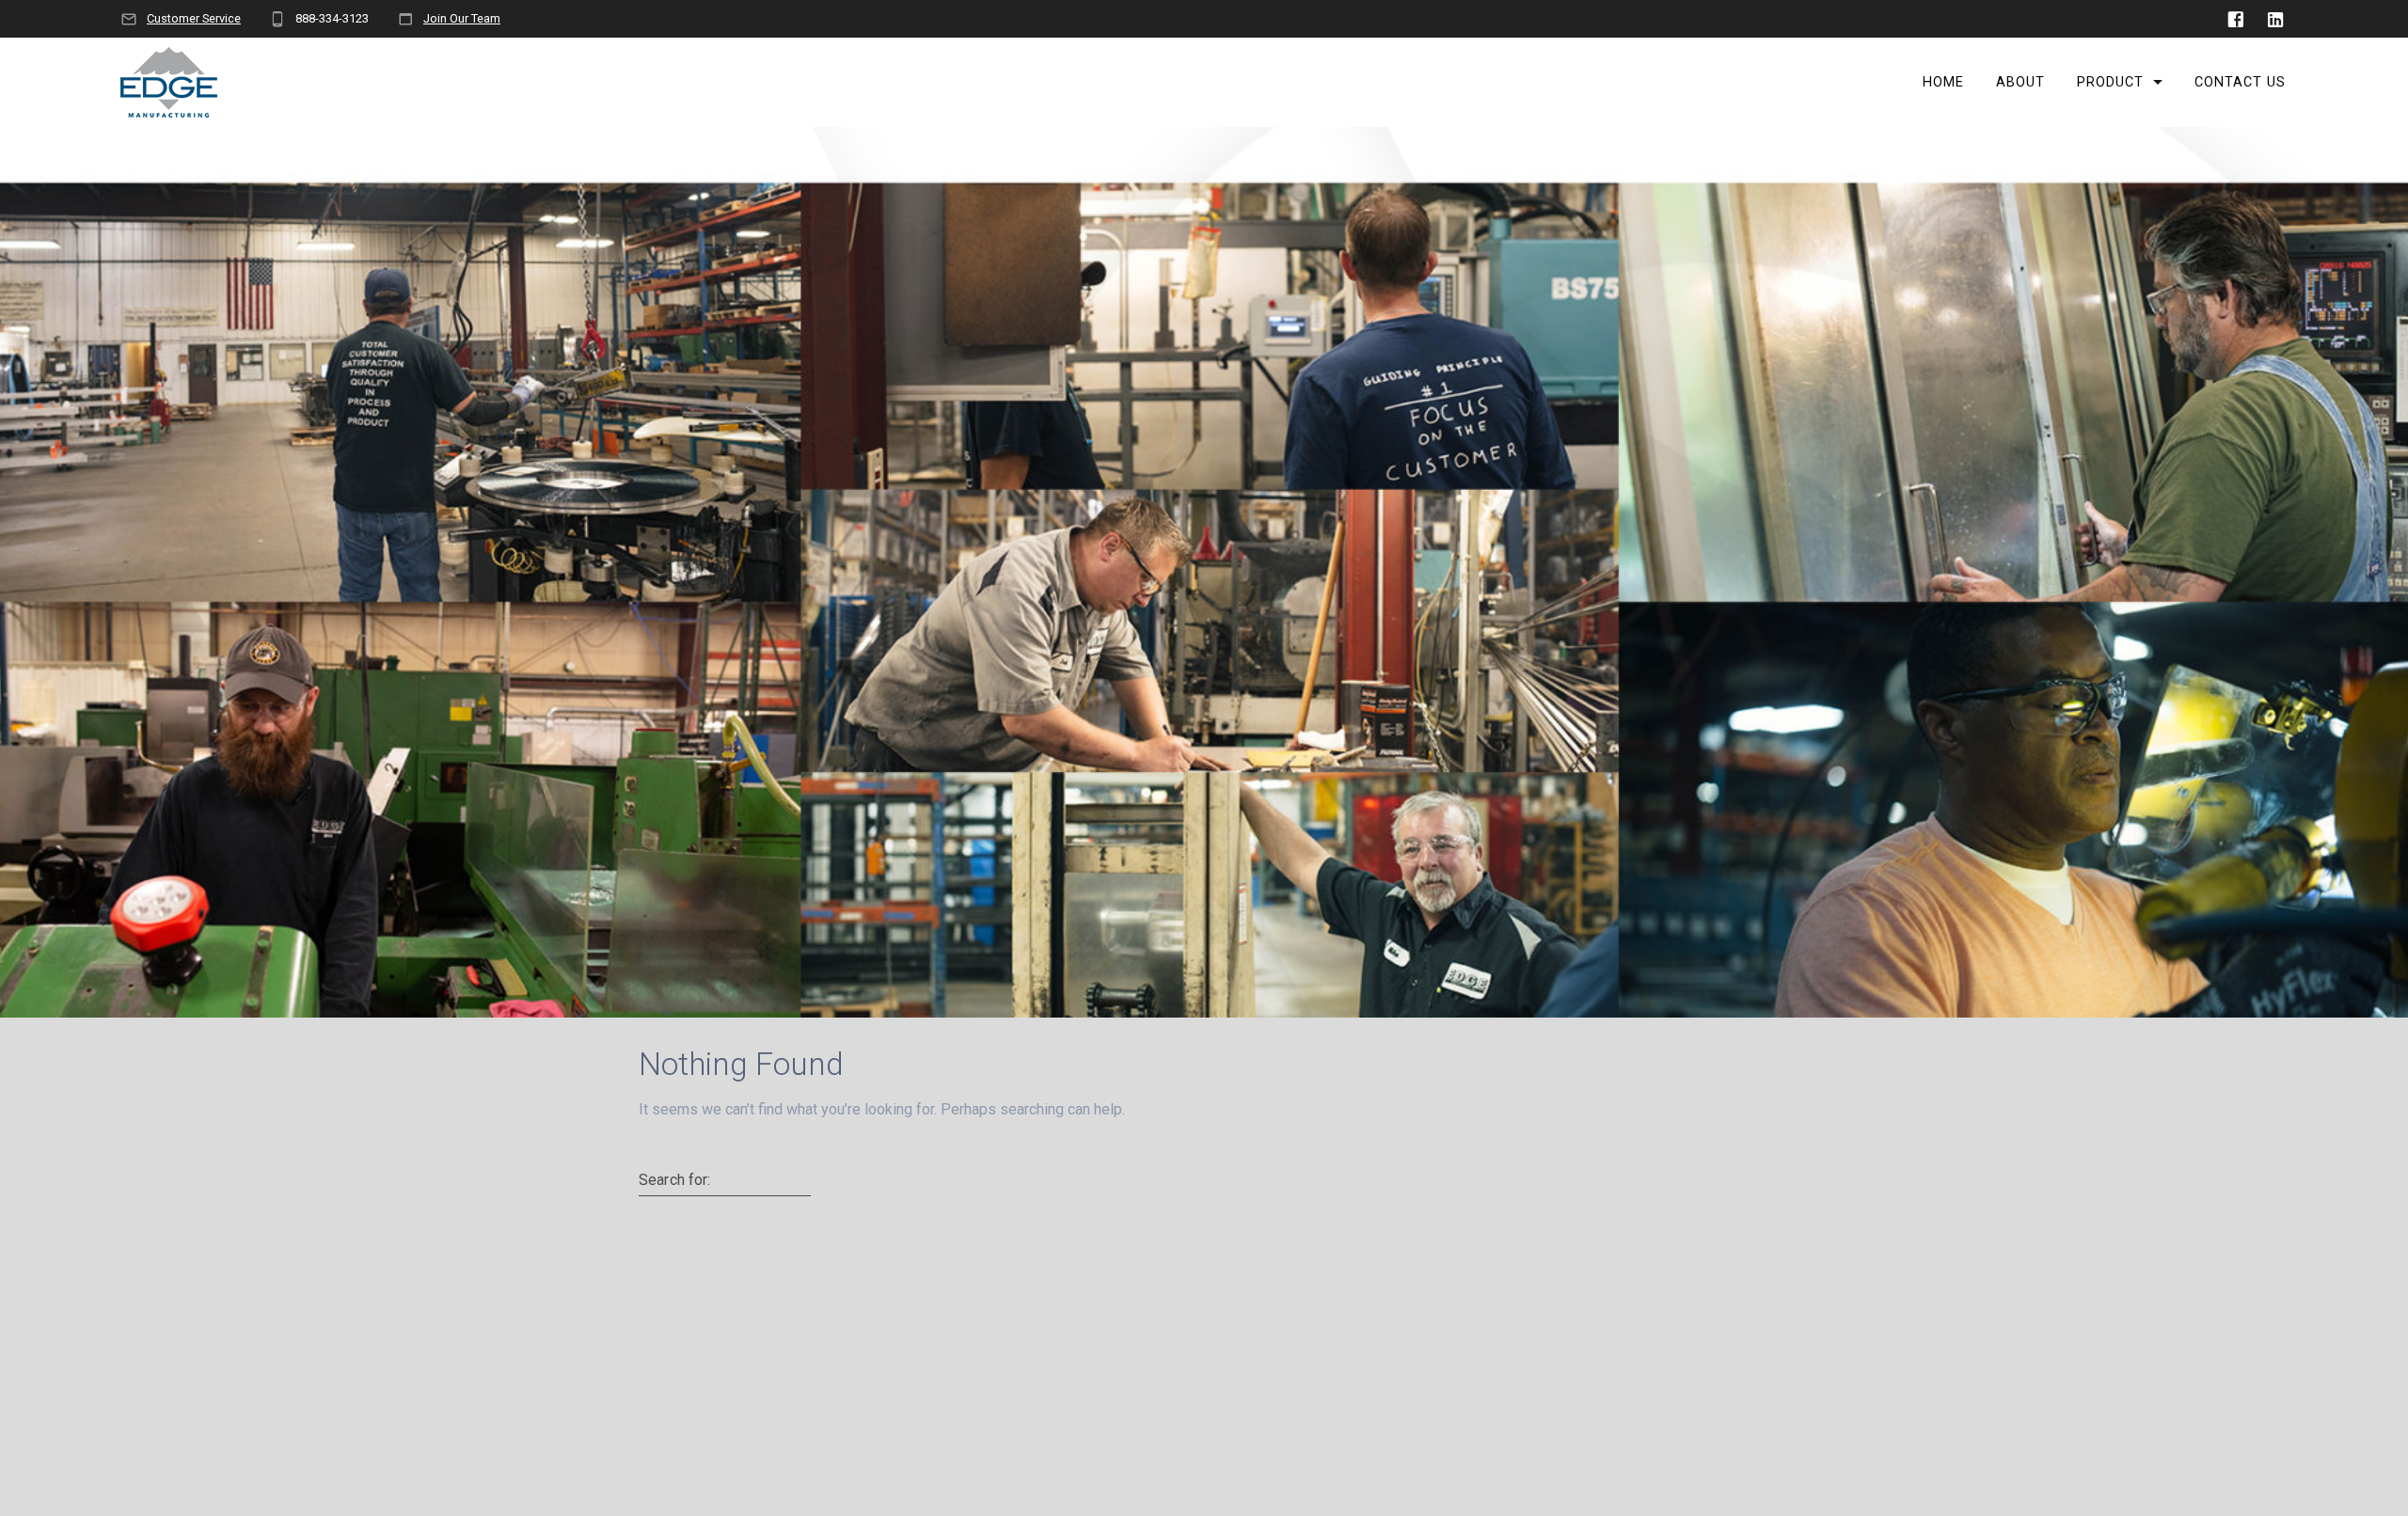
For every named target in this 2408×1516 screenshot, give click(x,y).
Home (1943, 82)
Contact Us (2240, 82)
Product (2110, 82)
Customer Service (194, 18)
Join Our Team (462, 18)
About (2020, 82)
